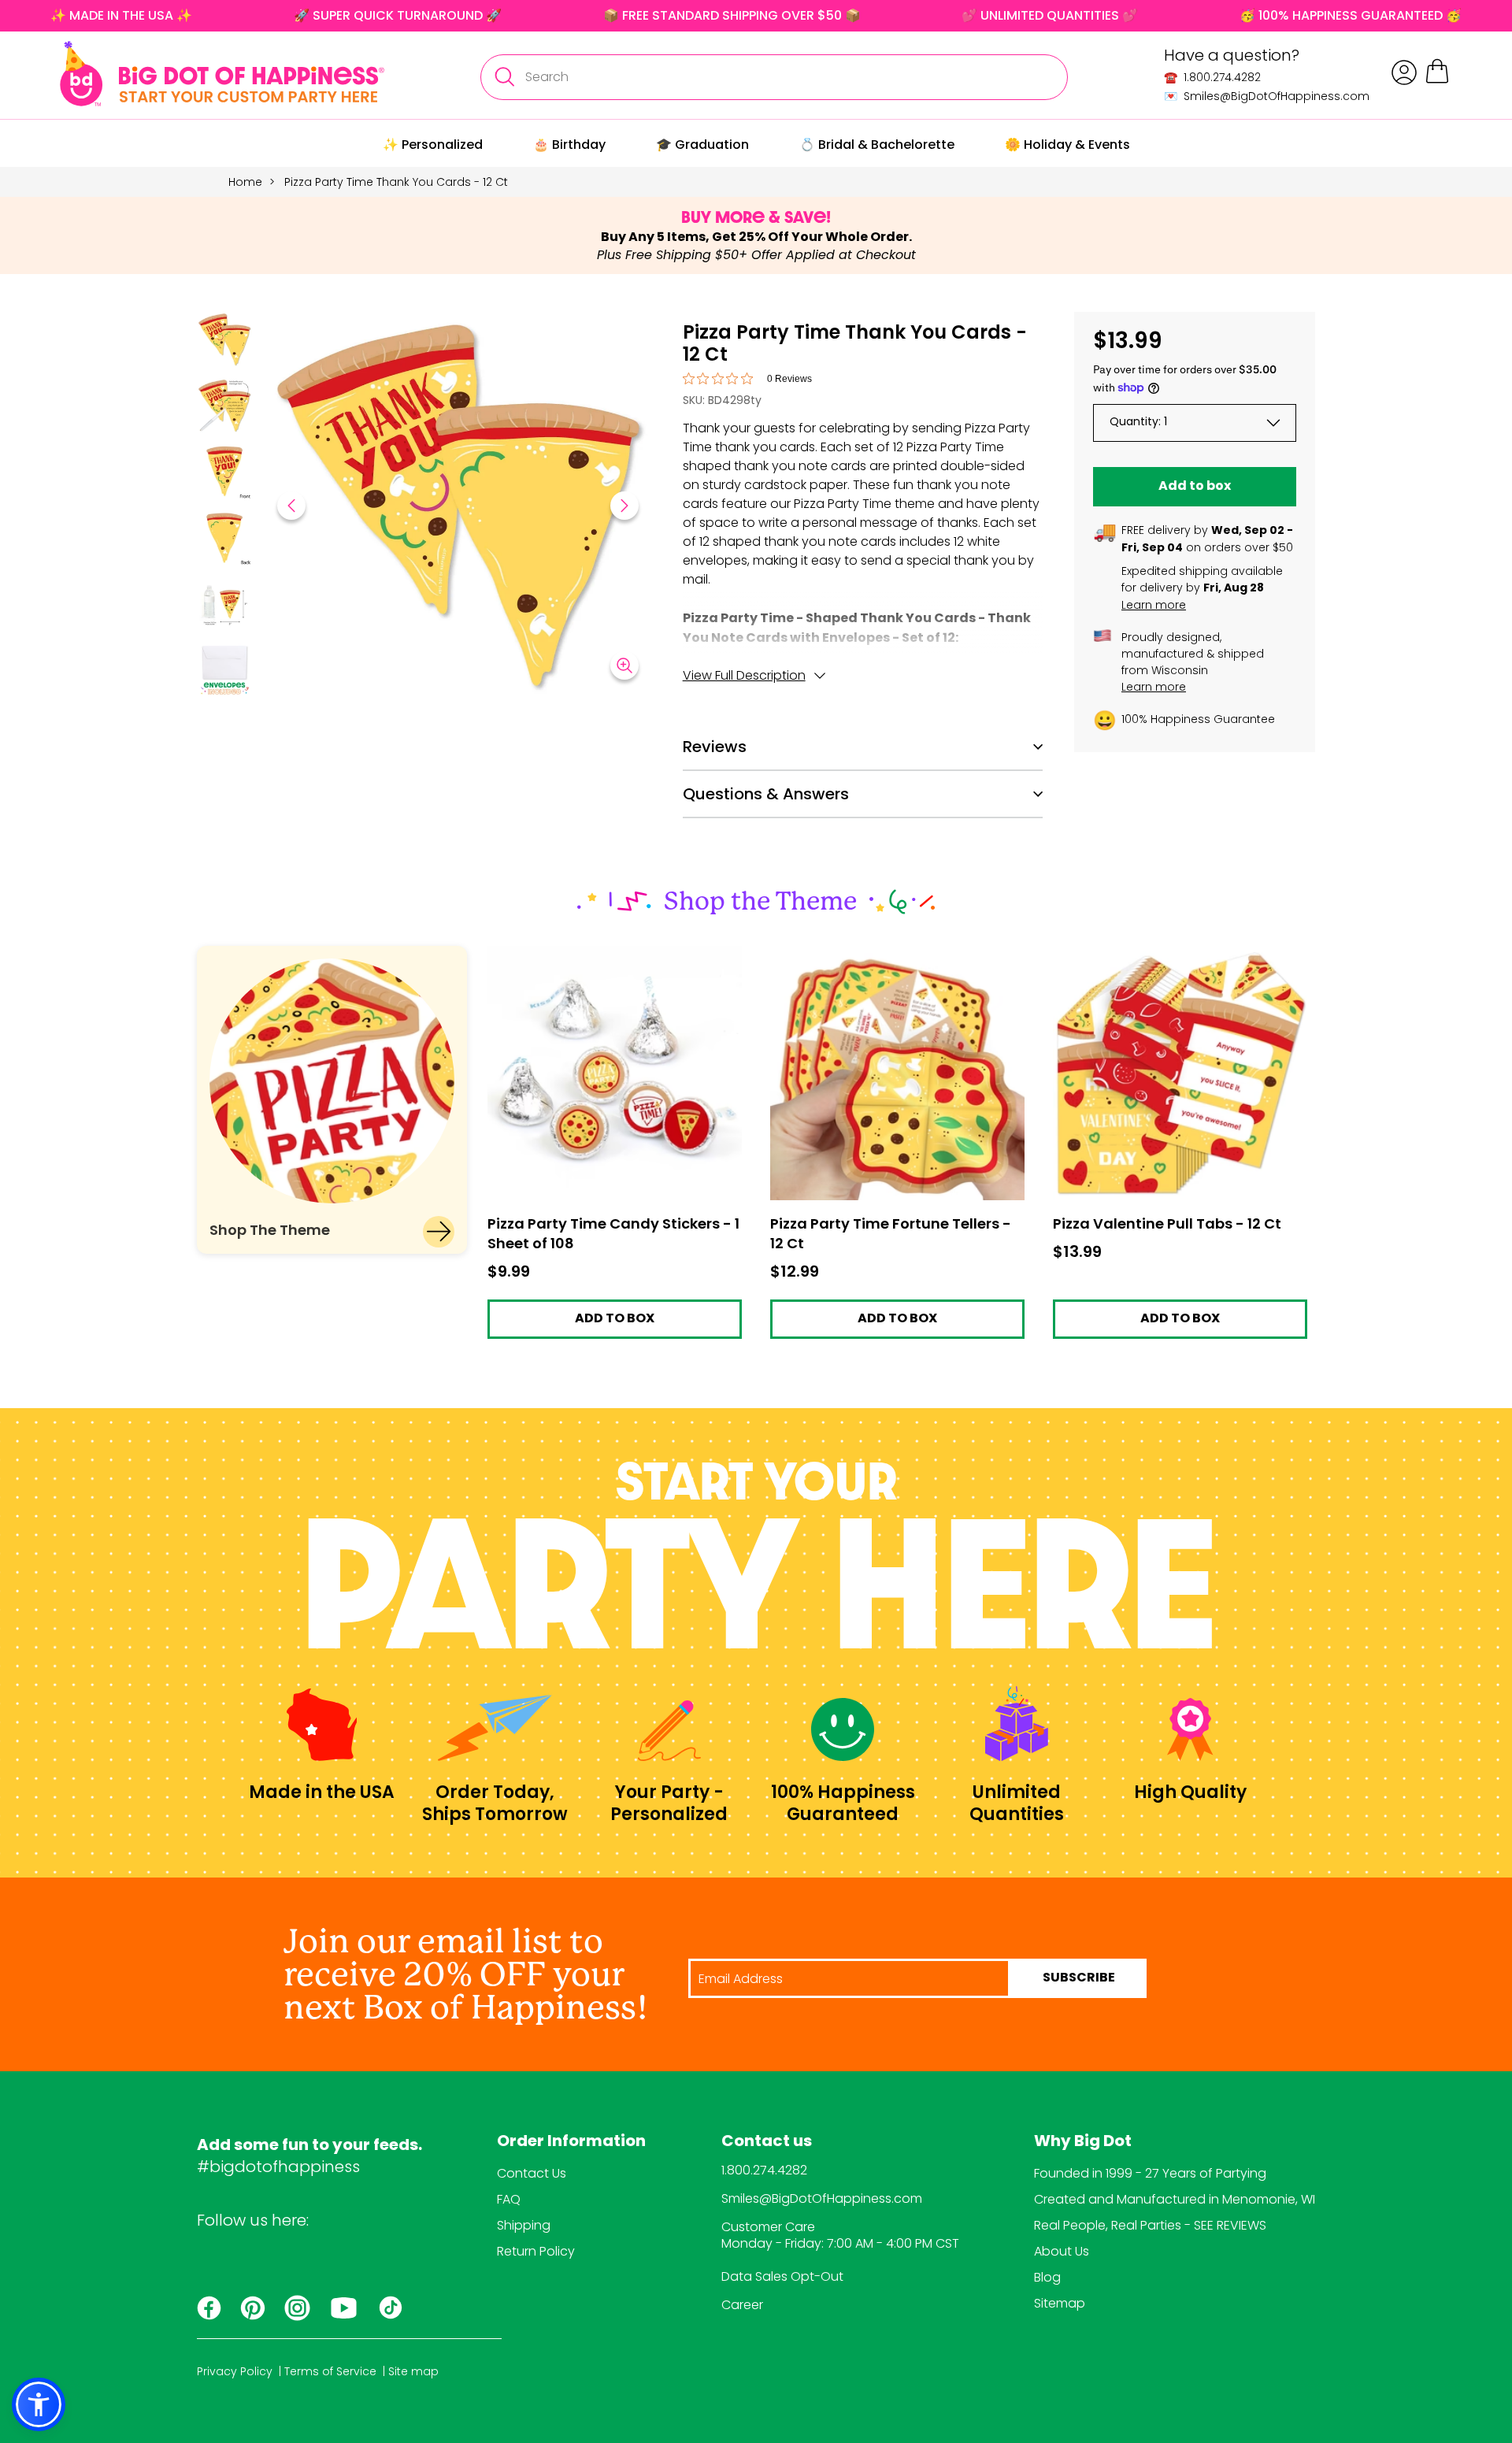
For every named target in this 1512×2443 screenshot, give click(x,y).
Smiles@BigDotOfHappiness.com (822, 2198)
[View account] (1404, 72)
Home (245, 182)
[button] (224, 342)
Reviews (715, 747)
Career (742, 2305)
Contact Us (532, 2173)
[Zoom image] (624, 665)
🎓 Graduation (702, 145)
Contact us (767, 2142)
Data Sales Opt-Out (782, 2276)
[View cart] (1437, 81)
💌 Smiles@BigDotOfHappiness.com (1267, 96)
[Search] (504, 77)
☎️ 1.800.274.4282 (1212, 77)
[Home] (222, 74)
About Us (1062, 2251)
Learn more (1154, 605)
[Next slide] (624, 506)
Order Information (571, 2142)
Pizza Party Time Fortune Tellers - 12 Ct (884, 953)
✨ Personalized (433, 145)
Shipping (524, 2225)
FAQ (509, 2199)
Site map (413, 2371)
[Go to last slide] (291, 506)
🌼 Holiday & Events (1067, 145)
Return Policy (536, 2251)
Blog (1047, 2277)
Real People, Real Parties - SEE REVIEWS (1150, 2225)
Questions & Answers (766, 794)
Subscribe (1079, 1978)
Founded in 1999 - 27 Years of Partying (1150, 2173)
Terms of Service (330, 2371)
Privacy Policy (235, 2371)
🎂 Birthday (569, 145)
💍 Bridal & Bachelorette (877, 145)
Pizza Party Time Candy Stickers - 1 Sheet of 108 (610, 960)
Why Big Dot (1083, 2142)
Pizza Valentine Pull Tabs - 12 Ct (1147, 953)
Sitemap (1060, 2303)
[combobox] (774, 77)
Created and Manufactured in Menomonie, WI (1175, 2199)
